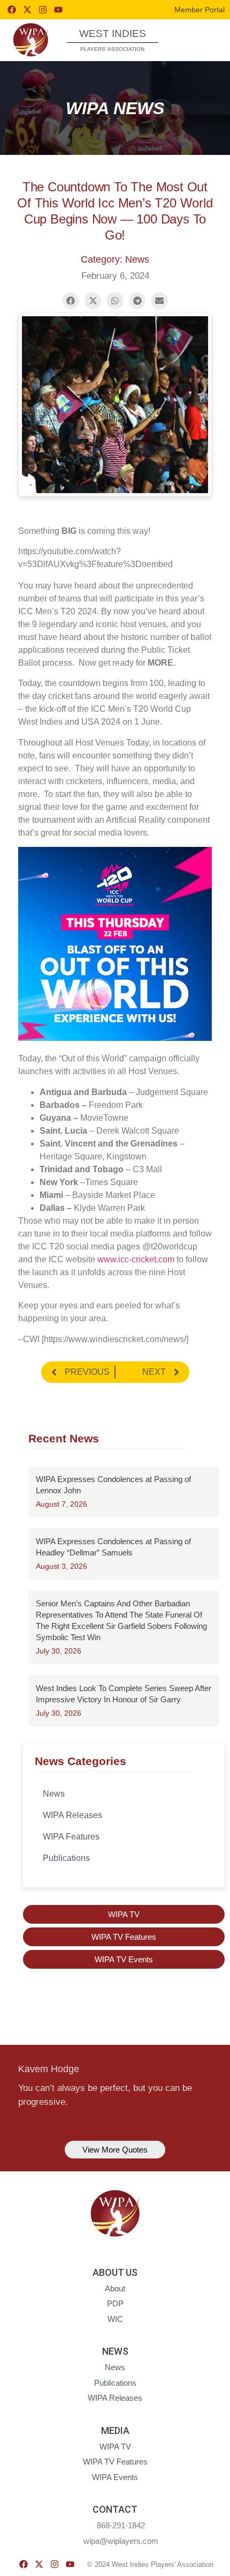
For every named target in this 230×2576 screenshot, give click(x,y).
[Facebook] (12, 10)
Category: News (115, 259)
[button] (202, 39)
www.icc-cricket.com (136, 1259)
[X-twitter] (27, 10)
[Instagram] (43, 10)
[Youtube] (58, 10)
